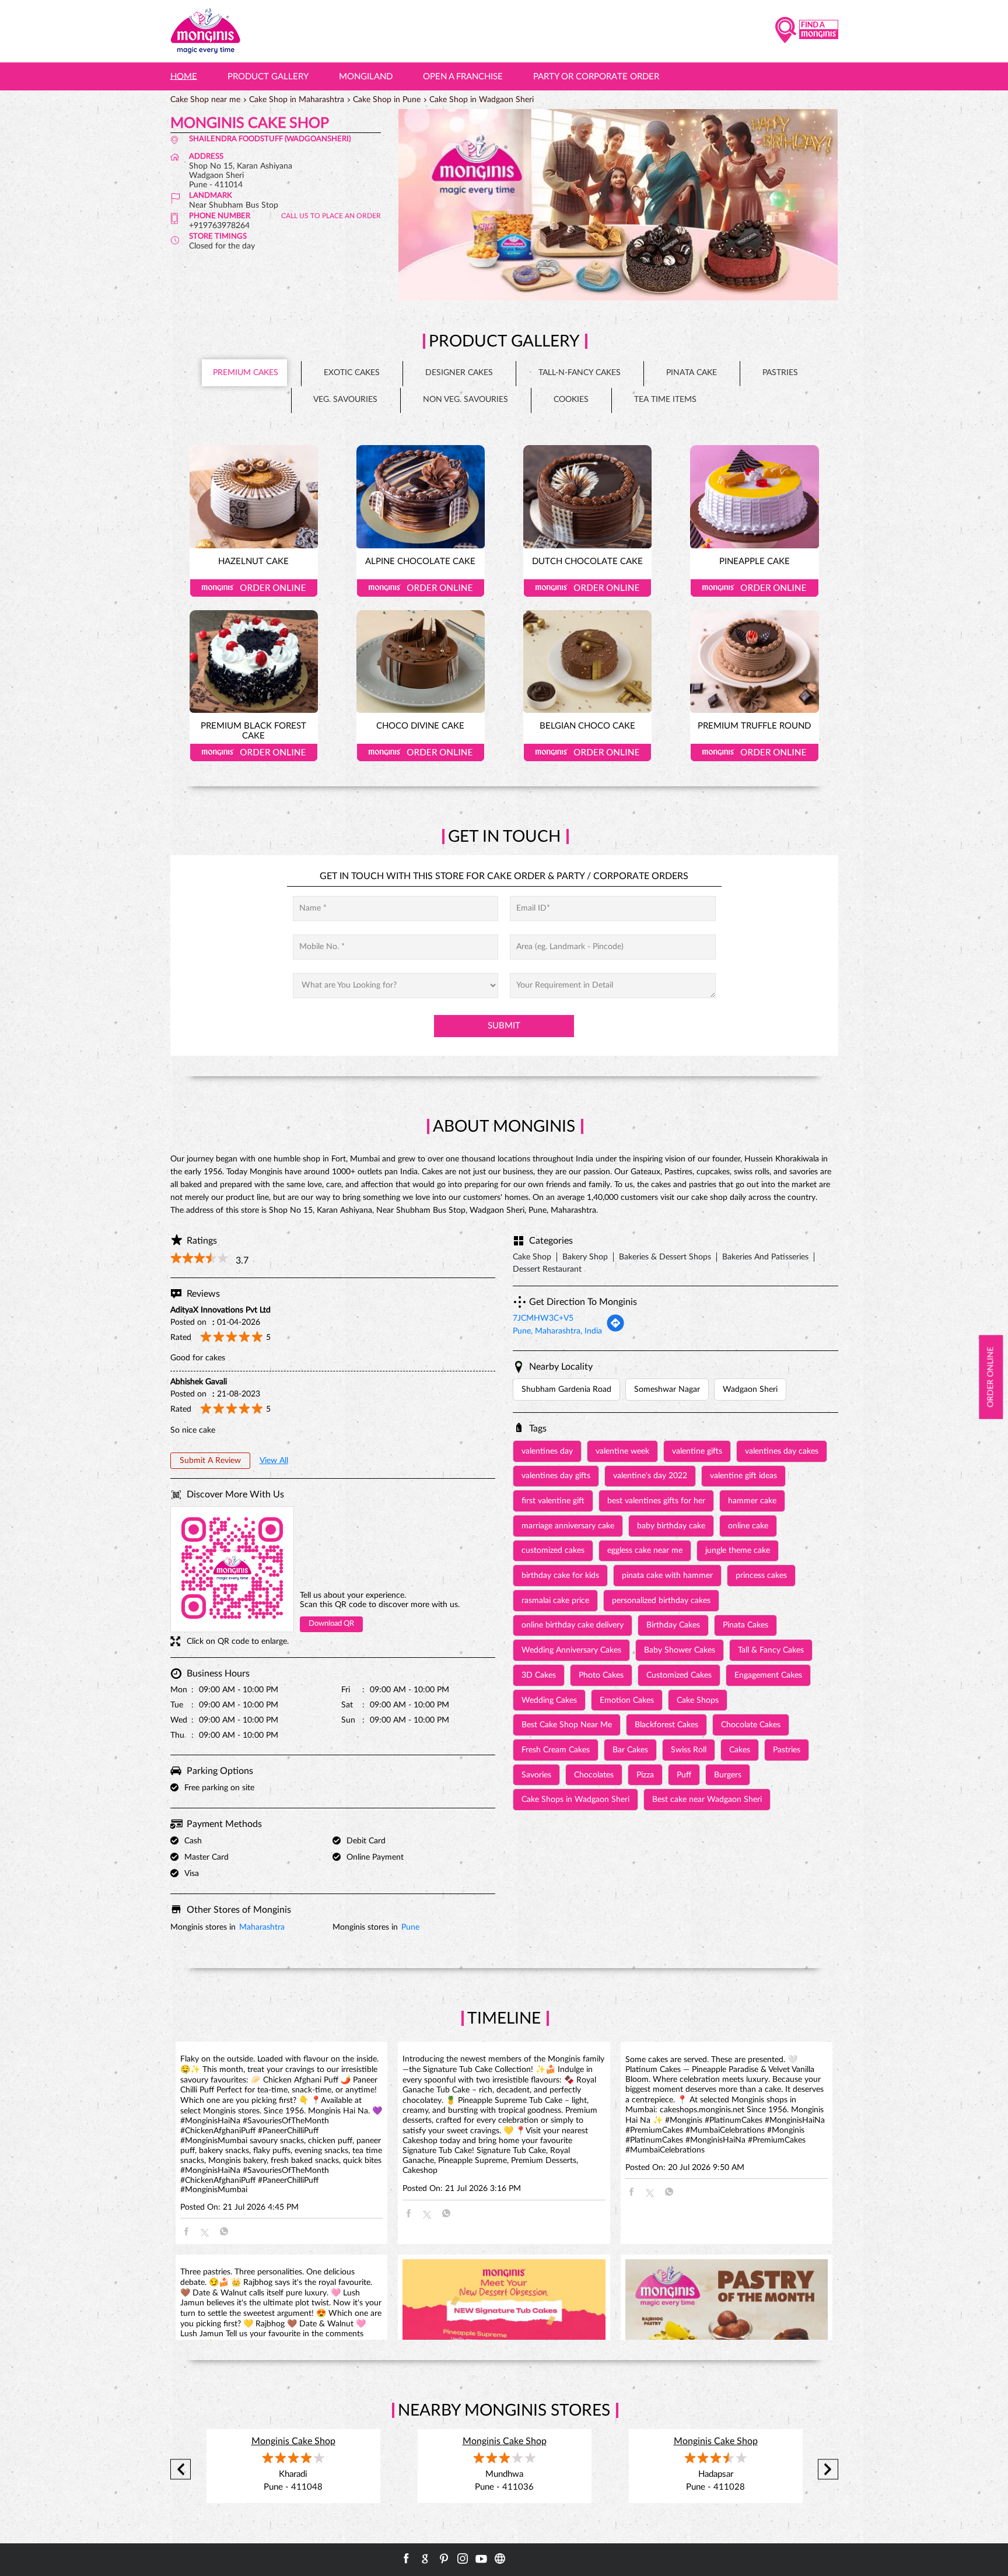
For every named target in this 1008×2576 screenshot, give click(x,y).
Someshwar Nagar (667, 1389)
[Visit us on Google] (425, 2558)
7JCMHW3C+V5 (543, 1318)
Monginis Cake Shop (293, 2441)
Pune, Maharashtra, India (557, 1331)
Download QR (331, 1624)
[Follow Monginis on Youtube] (481, 2558)
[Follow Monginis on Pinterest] (444, 2558)
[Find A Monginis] (807, 31)
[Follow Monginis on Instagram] (463, 2558)
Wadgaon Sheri (750, 1389)
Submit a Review (210, 1461)
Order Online (254, 588)
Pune (410, 1927)
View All (274, 1461)
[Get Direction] (615, 1330)
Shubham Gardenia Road (566, 1389)
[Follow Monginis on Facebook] (407, 2558)
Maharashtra (262, 1927)
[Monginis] (205, 31)
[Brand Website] (500, 2558)
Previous (181, 2470)
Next (828, 2470)
